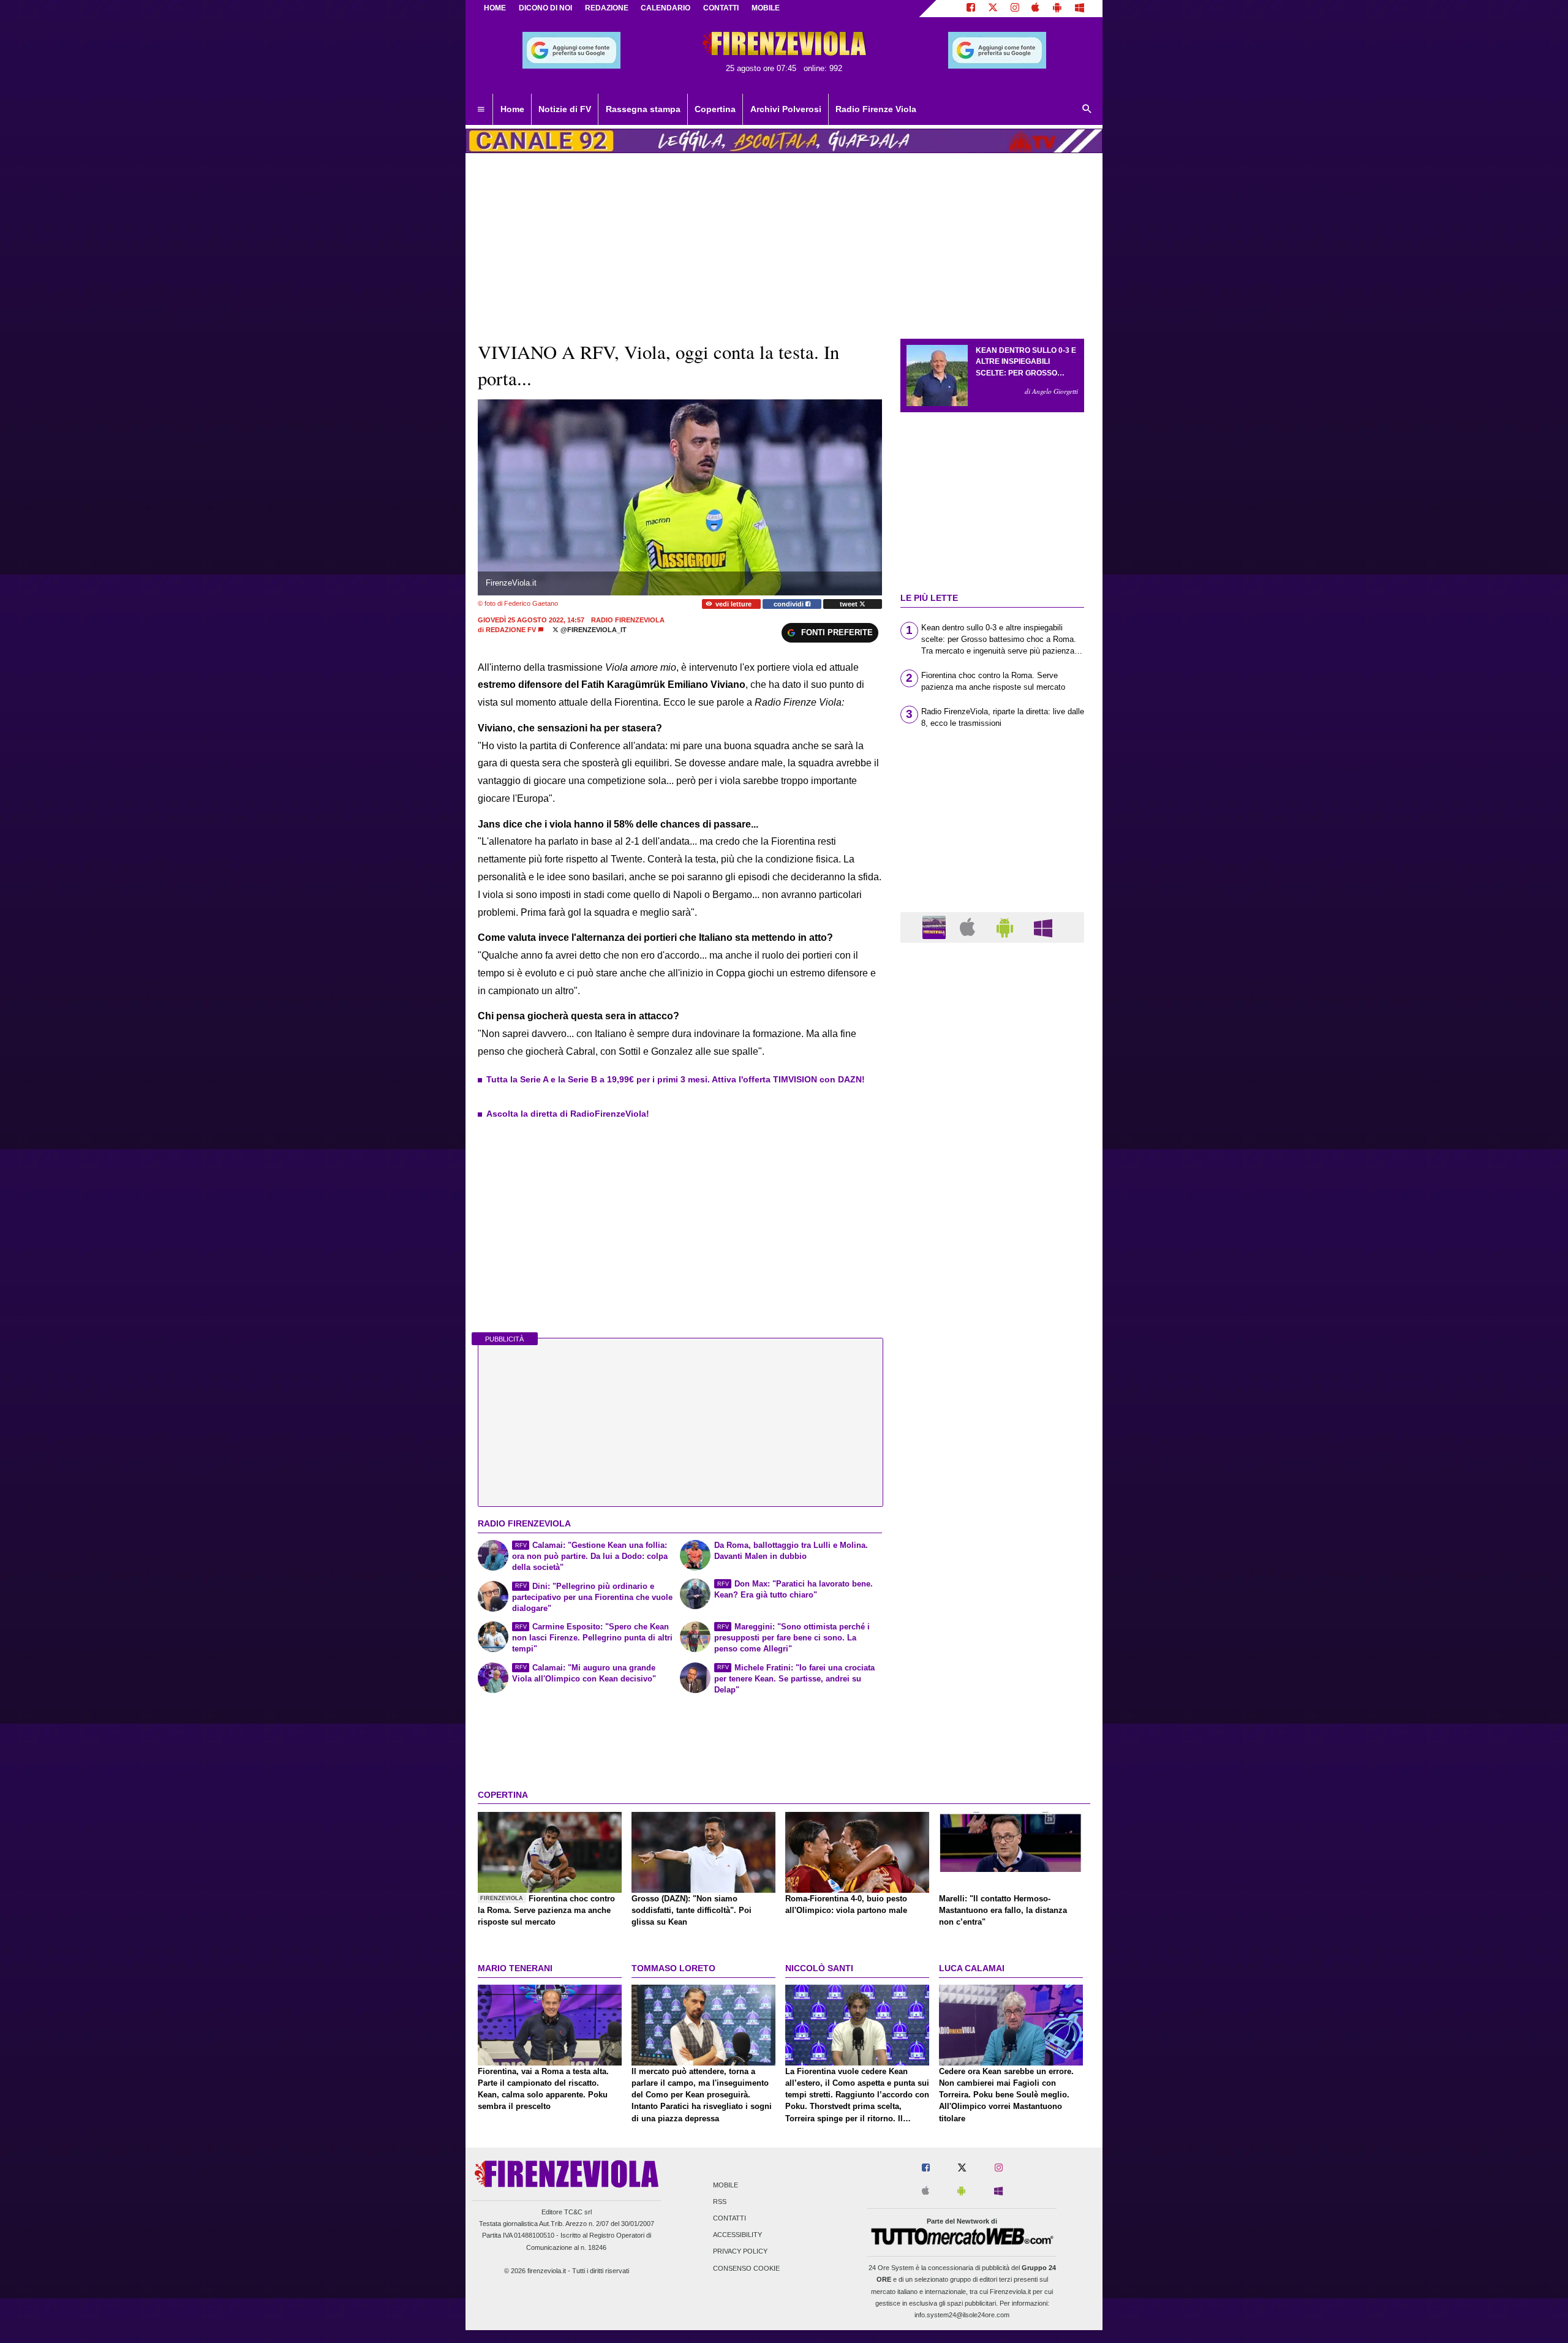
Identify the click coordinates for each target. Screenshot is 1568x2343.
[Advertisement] (992, 1427)
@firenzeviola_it (593, 630)
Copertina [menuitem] (715, 109)
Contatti (729, 2218)
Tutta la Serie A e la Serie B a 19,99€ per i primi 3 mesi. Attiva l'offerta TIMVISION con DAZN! (676, 1079)
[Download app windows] (1080, 9)
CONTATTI (721, 8)
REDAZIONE (607, 8)
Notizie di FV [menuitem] (565, 109)
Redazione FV (511, 630)
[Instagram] (1015, 9)
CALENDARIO (665, 8)
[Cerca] (1087, 110)
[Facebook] (971, 9)
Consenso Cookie (746, 2268)
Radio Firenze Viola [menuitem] (876, 109)
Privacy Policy (740, 2252)
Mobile (726, 2185)
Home (495, 8)
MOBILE (766, 8)
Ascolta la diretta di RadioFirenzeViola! (568, 1114)
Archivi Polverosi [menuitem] (786, 109)
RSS (720, 2202)
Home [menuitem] (512, 109)
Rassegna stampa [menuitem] (643, 109)
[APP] (936, 926)
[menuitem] (481, 110)
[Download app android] (1057, 9)
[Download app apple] (1036, 9)
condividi (790, 604)
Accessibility (737, 2235)
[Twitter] (993, 9)
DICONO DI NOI (545, 8)
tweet (850, 604)
